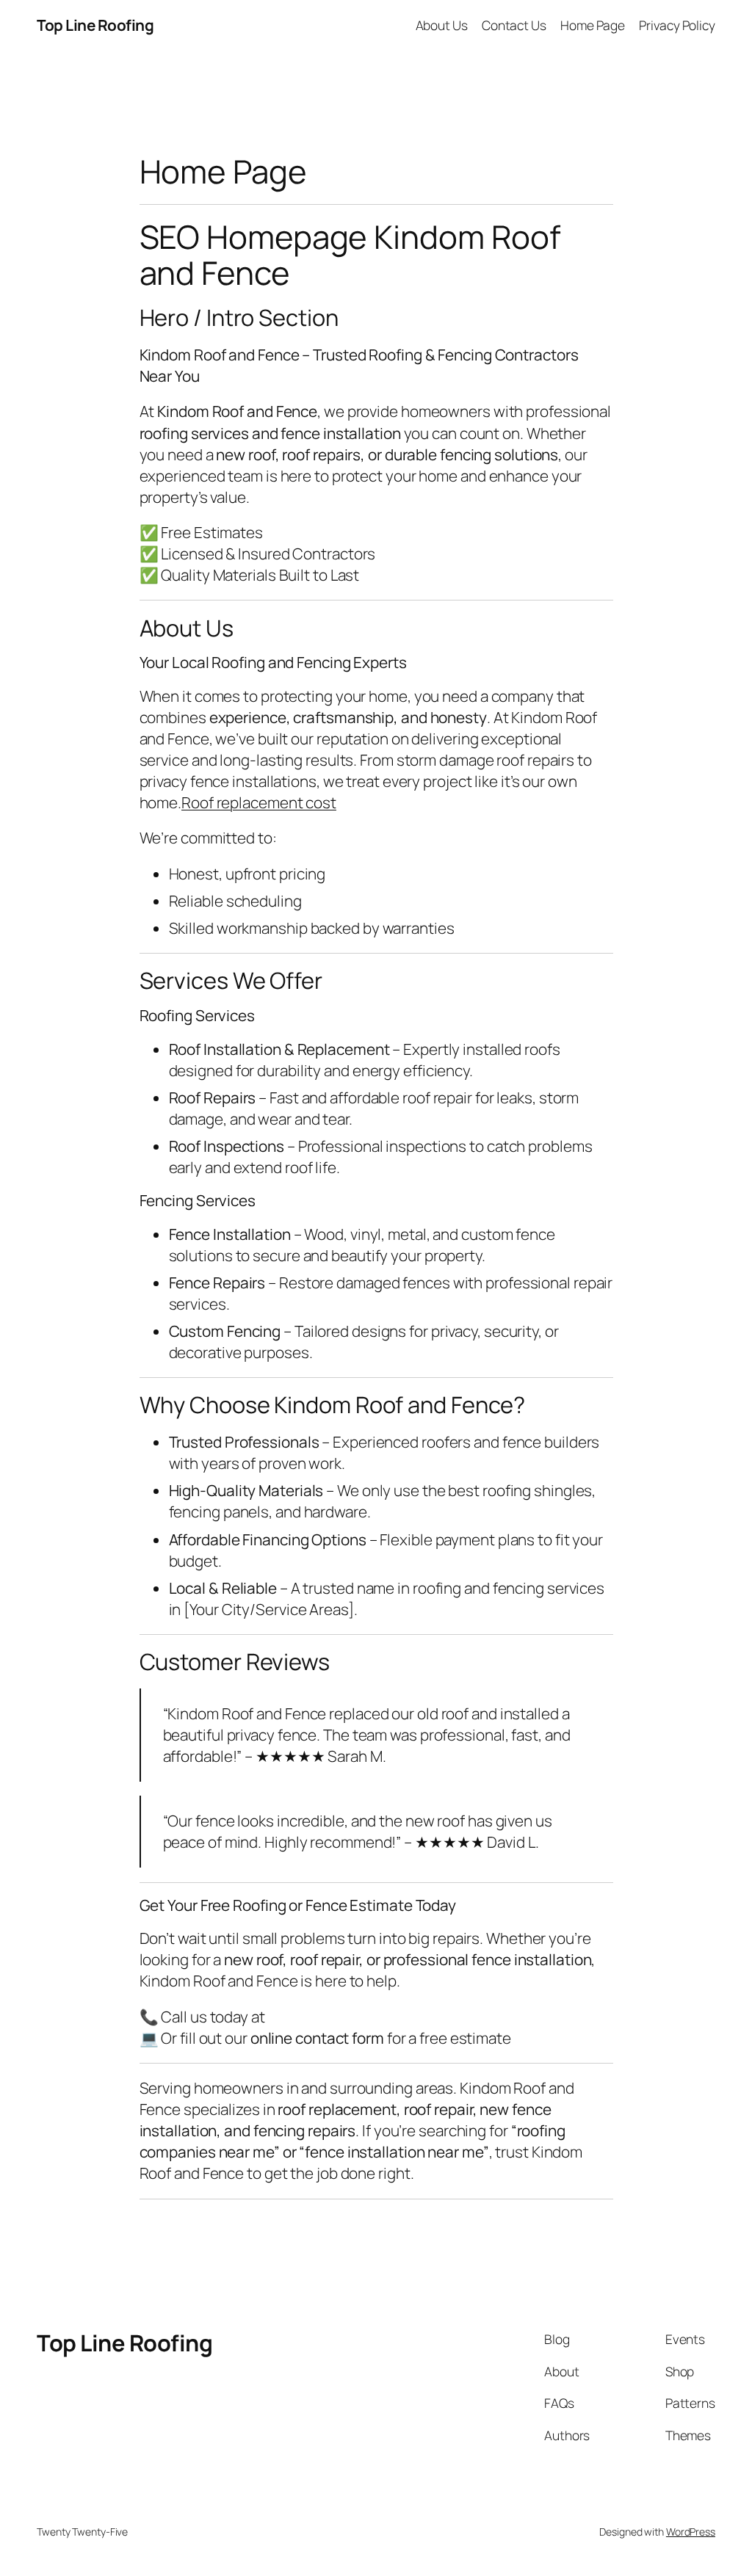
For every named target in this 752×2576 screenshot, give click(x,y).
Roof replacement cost (259, 802)
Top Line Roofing (95, 25)
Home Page (593, 25)
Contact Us (514, 25)
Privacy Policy (677, 25)
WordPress (691, 2532)
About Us (442, 25)
